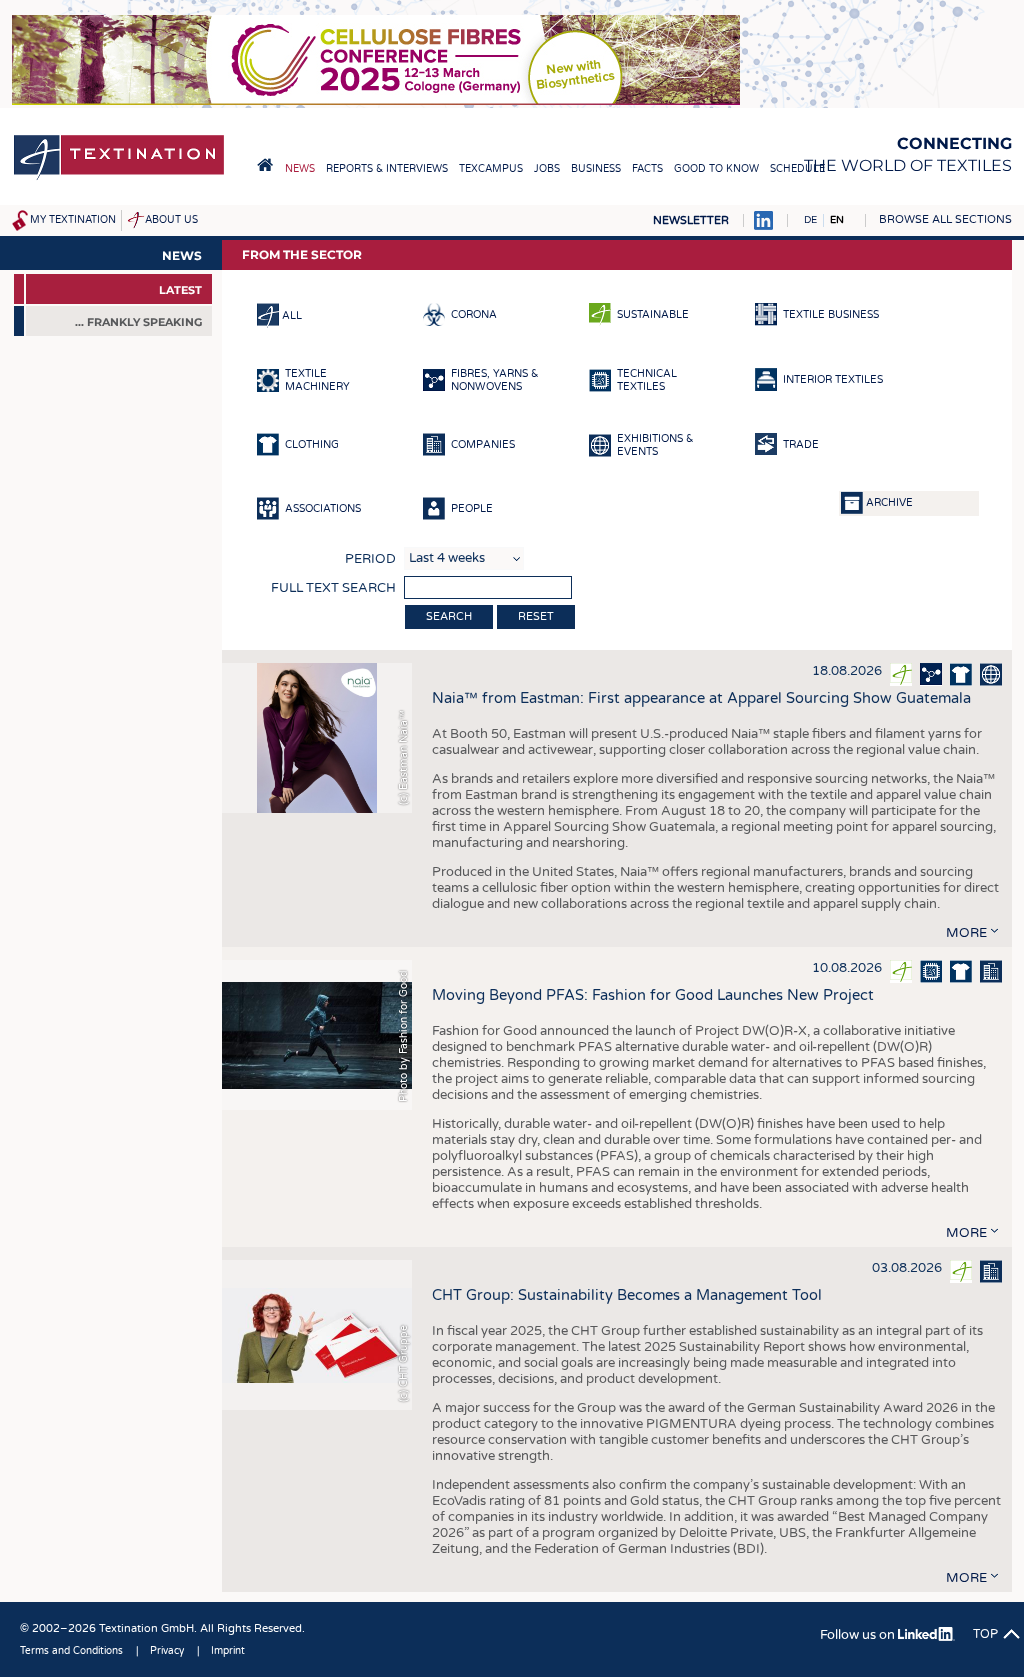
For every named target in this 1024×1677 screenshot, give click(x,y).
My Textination (73, 220)
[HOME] (265, 165)
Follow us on (859, 1635)
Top (985, 1634)
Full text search (333, 588)
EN (837, 220)
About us (171, 220)
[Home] (119, 178)
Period (370, 559)
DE (810, 220)
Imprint (228, 1651)
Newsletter (691, 220)
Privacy (167, 1651)
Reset (536, 616)
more (966, 933)
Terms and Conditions (71, 1651)
